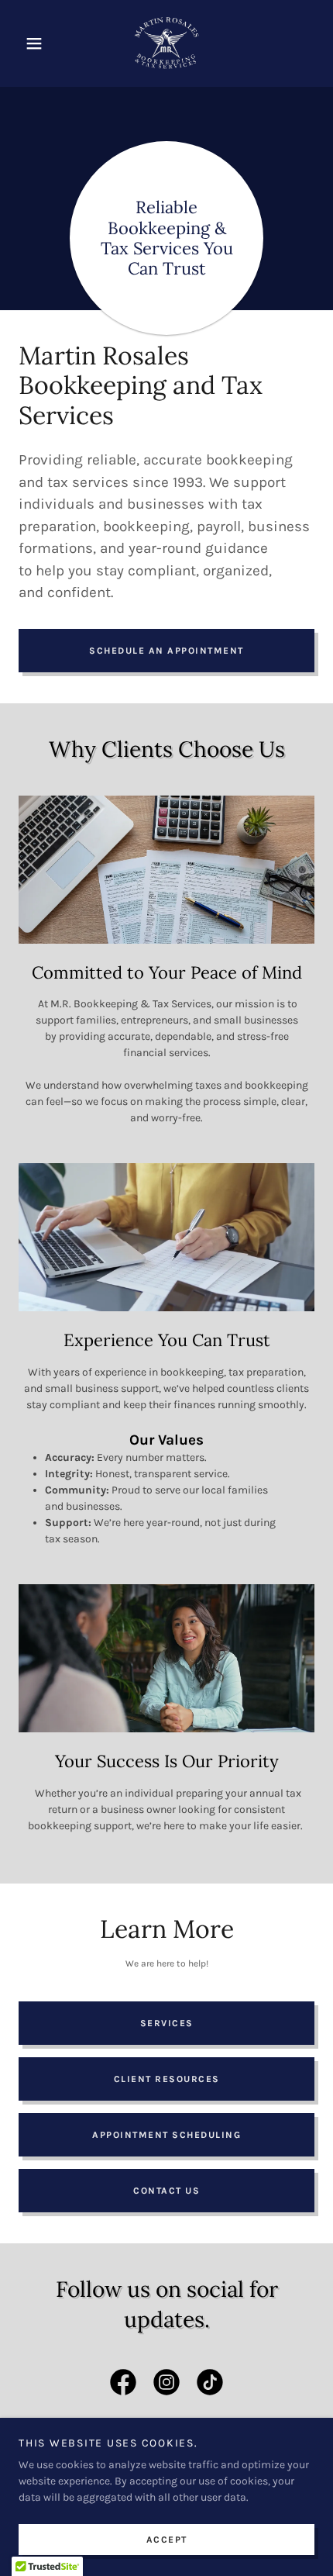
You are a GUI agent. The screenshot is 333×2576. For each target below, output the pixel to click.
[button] (41, 43)
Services (167, 2023)
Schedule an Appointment (166, 651)
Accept (167, 2539)
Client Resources (167, 2079)
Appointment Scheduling (166, 2135)
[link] (167, 43)
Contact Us (166, 2191)
